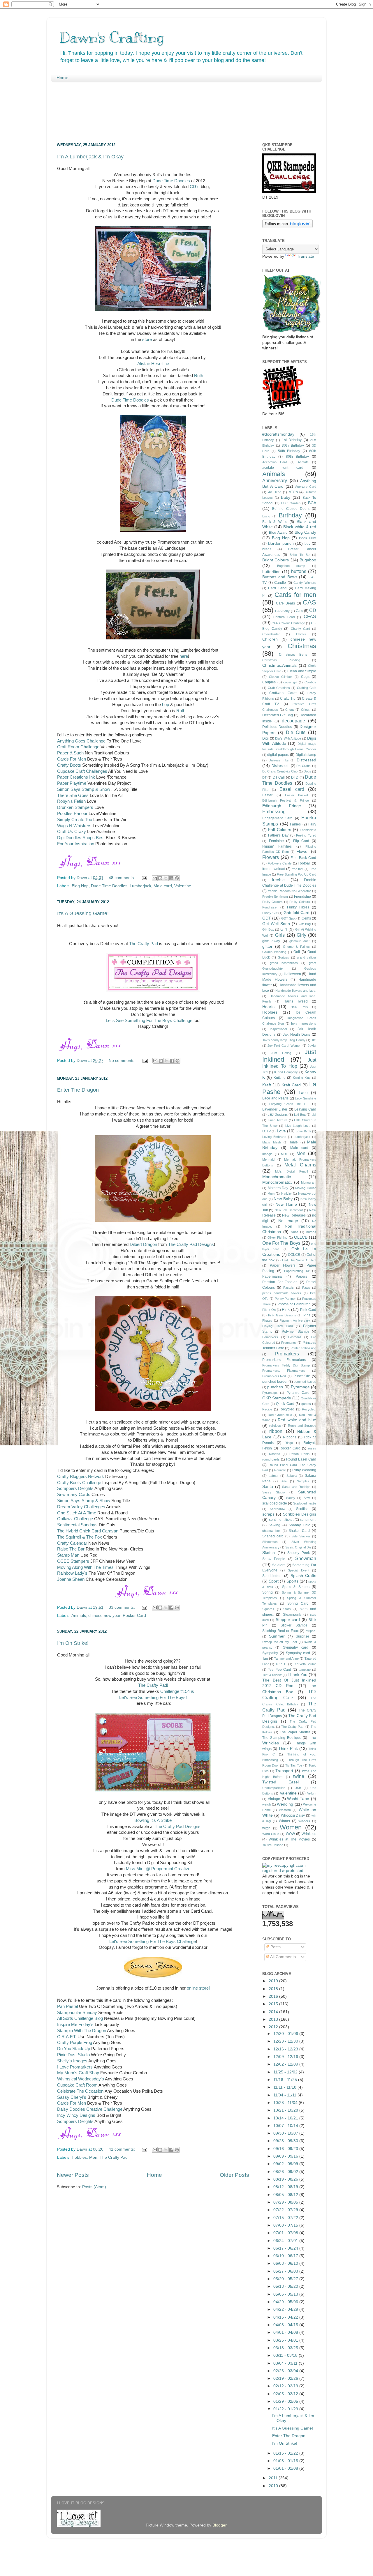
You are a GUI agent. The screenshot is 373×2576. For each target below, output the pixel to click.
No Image (288, 1221)
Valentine (183, 886)
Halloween (292, 974)
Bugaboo (308, 560)
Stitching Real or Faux (280, 1631)
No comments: (123, 1061)
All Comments (283, 1957)
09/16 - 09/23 (286, 2149)
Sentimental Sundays (77, 1525)
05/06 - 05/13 (286, 2294)
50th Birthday (289, 451)
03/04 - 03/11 (286, 2363)
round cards (271, 1459)
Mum (271, 1194)
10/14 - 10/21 (286, 2118)
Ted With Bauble (305, 1664)
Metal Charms (300, 1165)
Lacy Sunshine (306, 1098)
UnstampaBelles (274, 1788)
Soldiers (279, 1565)
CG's (195, 187)
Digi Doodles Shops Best (81, 838)
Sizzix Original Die (298, 1547)
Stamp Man (68, 1555)
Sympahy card (296, 1647)
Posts (275, 1947)
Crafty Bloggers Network (81, 1477)
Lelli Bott (300, 1115)
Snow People (274, 1559)
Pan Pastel (68, 2006)
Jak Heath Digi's (297, 1035)
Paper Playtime (72, 783)
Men (93, 2157)
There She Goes (73, 795)
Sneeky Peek (299, 1553)
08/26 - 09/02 (286, 2172)
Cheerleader (271, 634)
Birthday (290, 515)
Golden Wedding (274, 952)
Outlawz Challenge (75, 1519)
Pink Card (308, 1310)
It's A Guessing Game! (83, 913)
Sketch (269, 1553)
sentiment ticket (281, 1520)
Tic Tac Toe (294, 1765)
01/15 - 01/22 (286, 2453)
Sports (292, 1581)
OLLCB (301, 1237)
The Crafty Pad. (293, 1727)
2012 (274, 2027)
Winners (304, 1821)
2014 (274, 2012)
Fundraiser (270, 907)
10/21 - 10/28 (286, 2110)
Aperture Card (306, 487)
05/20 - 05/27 (286, 2279)
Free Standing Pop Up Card (297, 874)
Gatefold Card (297, 913)
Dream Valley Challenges (81, 1507)
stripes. (311, 1631)
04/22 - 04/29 (286, 2309)
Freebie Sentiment (275, 897)
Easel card (292, 789)
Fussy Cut (270, 913)
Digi (265, 738)
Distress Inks (279, 760)
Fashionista (308, 830)
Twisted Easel (280, 1782)
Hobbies (79, 2157)
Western (285, 1810)
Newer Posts (73, 2175)
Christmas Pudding (281, 660)
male (294, 1142)
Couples (269, 682)
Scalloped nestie (305, 1503)
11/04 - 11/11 (285, 2095)
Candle (280, 583)
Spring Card (298, 1603)
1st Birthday (292, 440)
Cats (299, 611)
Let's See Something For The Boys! (153, 1698)
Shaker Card (299, 1531)
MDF (284, 1154)
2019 (274, 1981)
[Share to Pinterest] (177, 878)
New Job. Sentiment (289, 1210)
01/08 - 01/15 (286, 2461)
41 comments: (122, 2149)
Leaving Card (305, 1109)
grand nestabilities (284, 963)
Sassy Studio (273, 1492)
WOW (290, 1834)
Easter (267, 795)
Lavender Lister (275, 1109)
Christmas (302, 646)
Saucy (291, 1498)
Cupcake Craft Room (77, 2085)
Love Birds (303, 1131)
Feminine (276, 841)
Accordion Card (275, 462)
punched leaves (305, 1382)
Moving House (306, 1188)
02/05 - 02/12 (286, 2394)
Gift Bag (305, 924)
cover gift (290, 682)
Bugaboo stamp (291, 566)
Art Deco (275, 492)
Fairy (312, 824)
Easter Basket (297, 795)
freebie (278, 880)
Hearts (268, 1007)
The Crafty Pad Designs (191, 1244)
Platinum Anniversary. (295, 1320)
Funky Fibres (298, 907)
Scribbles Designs (300, 1514)
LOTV (266, 1131)
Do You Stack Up (74, 2049)
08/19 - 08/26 (286, 2179)
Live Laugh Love (298, 1126)
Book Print (308, 538)
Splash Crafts (303, 1576)
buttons (299, 571)
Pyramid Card (298, 1393)
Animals (79, 1616)
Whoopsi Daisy (293, 1815)
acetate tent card (283, 468)
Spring (268, 1592)
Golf (297, 952)
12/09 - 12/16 (286, 2057)
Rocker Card (134, 1616)
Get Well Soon (276, 924)
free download (274, 869)
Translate (306, 256)
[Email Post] (144, 878)
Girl (284, 929)
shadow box (271, 1531)
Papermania (272, 1276)
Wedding (285, 1804)
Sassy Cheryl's (72, 2097)
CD (313, 610)
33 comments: (122, 1607)
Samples (303, 1481)
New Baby (283, 1199)
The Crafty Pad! (153, 1685)
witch (266, 1828)
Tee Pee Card (279, 1670)
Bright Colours (276, 560)
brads (267, 549)
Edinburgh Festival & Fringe (286, 800)
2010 (274, 2486)
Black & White (275, 522)
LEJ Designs (278, 1115)
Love (281, 1131)
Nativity (286, 1194)
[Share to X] (166, 878)
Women (291, 1827)
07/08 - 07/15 (286, 2225)
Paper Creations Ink (76, 777)
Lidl (314, 1115)
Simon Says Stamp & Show (84, 789)
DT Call (279, 777)
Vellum (312, 1793)
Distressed (306, 760)
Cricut (290, 710)
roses (312, 1448)
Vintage (274, 1799)
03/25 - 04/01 (286, 2340)
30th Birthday (293, 445)
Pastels (288, 1288)
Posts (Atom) (94, 2187)
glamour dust (299, 941)
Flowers (271, 857)
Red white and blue (297, 1420)
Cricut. (306, 710)
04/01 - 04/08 (286, 2332)
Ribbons (290, 1437)
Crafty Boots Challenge (79, 1483)
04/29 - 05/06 (286, 2302)
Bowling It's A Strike (153, 1820)
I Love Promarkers (75, 2067)
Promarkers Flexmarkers (284, 1360)
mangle (267, 1154)
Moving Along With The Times (85, 1567)
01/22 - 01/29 (286, 2409)
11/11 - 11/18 (285, 2087)
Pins (307, 1315)
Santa (268, 1487)
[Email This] (155, 878)
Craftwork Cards (283, 693)
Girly (301, 935)
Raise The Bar (71, 1549)
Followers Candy (280, 863)
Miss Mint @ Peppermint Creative (158, 1869)
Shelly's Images (72, 2061)
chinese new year (104, 1616)
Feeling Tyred (306, 835)
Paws (306, 1288)
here (184, 656)
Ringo (289, 1443)
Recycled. (309, 1409)
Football (304, 863)
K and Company (286, 1072)
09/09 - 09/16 (286, 2156)
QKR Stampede (277, 1398)
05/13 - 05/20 (286, 2286)
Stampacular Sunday (77, 2013)
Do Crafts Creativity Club (280, 771)
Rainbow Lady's (72, 1573)
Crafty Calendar (72, 1543)
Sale (284, 1481)
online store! (198, 1988)
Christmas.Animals (279, 665)
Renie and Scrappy (302, 1426)
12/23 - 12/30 (286, 2041)
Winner (285, 1821)
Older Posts (234, 2175)
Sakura (292, 1476)
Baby (286, 497)
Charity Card (300, 629)
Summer (277, 1636)
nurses (311, 1232)
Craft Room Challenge (78, 747)
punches (275, 1387)
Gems (306, 918)
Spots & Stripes (296, 1587)
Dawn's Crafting (112, 37)
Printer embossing (303, 1348)
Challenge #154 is (178, 1691)
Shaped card (273, 1536)
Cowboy (310, 682)
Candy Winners (305, 583)
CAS (309, 602)
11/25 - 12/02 (286, 2072)
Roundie (280, 1470)
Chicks (301, 634)
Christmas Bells (293, 655)
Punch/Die (302, 1376)
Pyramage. (270, 1393)
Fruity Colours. (300, 902)
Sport (274, 1581)
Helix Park (299, 1007)
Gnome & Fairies (296, 947)
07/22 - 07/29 (286, 2210)
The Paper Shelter (295, 1732)
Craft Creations (279, 688)
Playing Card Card (278, 1326)
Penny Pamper (285, 1299)
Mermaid (268, 1159)
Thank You (298, 1675)
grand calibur (307, 957)
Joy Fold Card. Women (284, 1046)
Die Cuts (296, 732)
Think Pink (288, 1749)
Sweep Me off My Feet (280, 1642)
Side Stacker (301, 1536)
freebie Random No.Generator (290, 891)
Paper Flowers (283, 1265)
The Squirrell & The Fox (80, 1537)
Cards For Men (72, 759)
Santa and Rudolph (296, 1487)
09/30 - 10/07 (286, 2133)
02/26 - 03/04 (286, 2371)
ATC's (293, 492)
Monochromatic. (277, 1182)
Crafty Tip (288, 699)
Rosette (275, 1454)
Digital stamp (306, 755)
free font (298, 869)
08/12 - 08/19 (286, 2187)
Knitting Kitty (302, 1078)
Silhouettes (270, 1542)
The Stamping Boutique (282, 1738)
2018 (274, 1989)
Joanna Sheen (71, 1579)
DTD (295, 777)
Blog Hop (80, 886)
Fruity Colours (272, 902)
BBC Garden (291, 503)
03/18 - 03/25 (286, 2348)
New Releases (294, 1215)
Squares (268, 1609)
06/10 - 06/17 (286, 2256)
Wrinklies (309, 1834)
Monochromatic (277, 1177)
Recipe (267, 1409)
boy (307, 544)
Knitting (280, 1078)
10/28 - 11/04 (286, 2103)
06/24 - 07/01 (286, 2241)
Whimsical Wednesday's (81, 2079)
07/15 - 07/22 (286, 2218)
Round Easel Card (301, 1459)
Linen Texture (278, 1120)
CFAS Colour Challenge (288, 623)
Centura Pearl (284, 617)
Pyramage (300, 1387)
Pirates (267, 1320)
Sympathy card (298, 1653)
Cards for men (295, 595)
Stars (287, 1609)
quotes (306, 1404)
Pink (286, 1310)
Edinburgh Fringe (282, 806)
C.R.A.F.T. (67, 2037)
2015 (274, 2004)
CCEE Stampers (73, 1561)
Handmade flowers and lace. (296, 991)
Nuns (295, 1232)
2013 (274, 2019)
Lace (303, 1093)
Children (270, 639)
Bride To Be (300, 555)
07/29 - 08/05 (286, 2202)
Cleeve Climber (280, 677)
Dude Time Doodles (171, 181)
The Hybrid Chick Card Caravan (88, 1531)
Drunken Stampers (75, 807)
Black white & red (300, 527)
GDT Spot (288, 918)
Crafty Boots (69, 765)
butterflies (271, 572)
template (305, 1670)
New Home (286, 1204)
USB (298, 1788)
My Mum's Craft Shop (78, 2073)
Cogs (305, 677)
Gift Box (268, 929)
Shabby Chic (299, 1525)
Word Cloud (271, 1834)
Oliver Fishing (277, 1237)
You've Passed (273, 1845)
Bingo (266, 516)
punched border (275, 1382)
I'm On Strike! (73, 1643)
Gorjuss (283, 957)
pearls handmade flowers (282, 1293)
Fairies (295, 824)
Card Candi (278, 588)
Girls (280, 935)
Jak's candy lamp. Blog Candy (284, 1040)
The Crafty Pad (144, 944)
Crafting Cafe (307, 688)
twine (299, 1776)
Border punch (281, 543)
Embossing (274, 811)
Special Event (299, 1570)
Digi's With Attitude (288, 738)
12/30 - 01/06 (286, 2034)
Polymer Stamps (296, 1332)
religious (275, 1426)
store (147, 340)
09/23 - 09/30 (286, 2141)
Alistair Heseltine (153, 364)
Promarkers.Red (274, 1376)
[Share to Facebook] (171, 878)
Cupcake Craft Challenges (82, 771)
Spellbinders (272, 1576)
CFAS (310, 616)
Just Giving (281, 1053)
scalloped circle (275, 1503)
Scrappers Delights (75, 1488)
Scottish (302, 1509)
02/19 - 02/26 (286, 2378)
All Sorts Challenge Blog (80, 2018)
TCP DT (281, 1664)
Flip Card (301, 841)
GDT (267, 918)
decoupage (293, 721)
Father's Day (278, 835)
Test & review (272, 1675)
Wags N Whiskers (74, 826)
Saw (307, 1498)
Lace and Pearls (275, 1098)
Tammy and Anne (286, 1659)
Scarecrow (278, 1509)
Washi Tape (298, 1799)
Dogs (307, 771)
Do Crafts (303, 766)
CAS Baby (282, 611)
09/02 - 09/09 (286, 2164)
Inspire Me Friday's (75, 2025)
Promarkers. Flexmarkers (284, 1371)
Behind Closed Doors (291, 509)
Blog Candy (305, 532)
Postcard (295, 1337)
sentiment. (308, 1520)
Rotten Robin (299, 1454)
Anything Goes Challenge (81, 741)
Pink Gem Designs (282, 1315)
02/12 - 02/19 (286, 2386)
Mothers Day (278, 1188)
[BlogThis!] (160, 878)
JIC (314, 1040)
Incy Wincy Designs (76, 2115)
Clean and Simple (302, 671)
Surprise (302, 1636)
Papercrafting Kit (297, 1271)
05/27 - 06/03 (286, 2271)
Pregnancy (289, 1343)
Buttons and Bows (280, 577)
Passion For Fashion (280, 1282)
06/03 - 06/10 (286, 2263)
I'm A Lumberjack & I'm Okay (90, 157)
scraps (268, 1514)
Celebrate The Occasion (80, 2091)
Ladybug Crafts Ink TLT (289, 1104)
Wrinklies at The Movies (289, 1839)
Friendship (302, 897)
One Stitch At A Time (77, 1513)
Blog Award (278, 533)
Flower (303, 852)
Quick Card (285, 1404)
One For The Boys (281, 1243)
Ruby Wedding (304, 1470)
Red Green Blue (280, 1415)
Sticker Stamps (294, 1625)
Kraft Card (291, 1085)
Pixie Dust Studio (73, 2055)
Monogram (309, 1182)
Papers (301, 1276)
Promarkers (287, 1354)
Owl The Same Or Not (299, 1260)
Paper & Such (70, 753)
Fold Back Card (303, 858)
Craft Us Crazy (72, 832)
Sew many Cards (74, 1495)
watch (266, 1804)
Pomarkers (270, 1337)
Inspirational (278, 1029)
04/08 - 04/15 (286, 2325)
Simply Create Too (75, 820)
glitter (267, 946)
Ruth (199, 376)
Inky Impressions (304, 1023)
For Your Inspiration (76, 844)
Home (62, 78)
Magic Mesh (272, 1142)
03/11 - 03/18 (286, 2355)
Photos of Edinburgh (294, 1304)
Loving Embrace (274, 1137)
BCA (312, 503)
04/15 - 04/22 (286, 2317)
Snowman (306, 1558)
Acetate (303, 462)
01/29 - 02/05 (286, 2401)
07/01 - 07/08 (286, 2233)
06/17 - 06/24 (286, 2248)
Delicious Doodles (277, 727)
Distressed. (280, 766)
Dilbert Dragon (143, 1244)
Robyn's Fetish (71, 801)
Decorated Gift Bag (278, 715)
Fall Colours (279, 830)
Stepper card (288, 1620)
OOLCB (294, 1255)
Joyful (312, 1046)
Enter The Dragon (78, 1090)
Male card (163, 886)
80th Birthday (297, 457)
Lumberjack (140, 886)
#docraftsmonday (278, 434)
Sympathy (270, 1653)
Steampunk (292, 1615)
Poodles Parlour (72, 814)
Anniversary (275, 480)
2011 (274, 2478)
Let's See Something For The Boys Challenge (149, 1021)
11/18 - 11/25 (286, 2080)
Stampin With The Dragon (82, 2031)
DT (264, 777)
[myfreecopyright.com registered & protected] (289, 1871)
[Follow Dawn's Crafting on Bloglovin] (287, 227)
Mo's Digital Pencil (291, 1171)
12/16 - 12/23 (286, 2049)
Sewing (274, 1525)
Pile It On (269, 1310)
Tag (265, 1659)
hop (166, 705)
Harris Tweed (296, 1001)
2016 (274, 1996)
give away (271, 941)
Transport (284, 1771)
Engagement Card (277, 818)
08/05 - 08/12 (286, 2195)
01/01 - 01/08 (286, 2468)
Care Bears (285, 603)
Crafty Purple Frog (75, 2043)
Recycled (287, 1409)
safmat (273, 1476)
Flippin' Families (277, 846)
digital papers (278, 755)
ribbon (276, 1431)
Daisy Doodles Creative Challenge (90, 2109)
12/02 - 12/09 (286, 2064)
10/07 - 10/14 (286, 2126)
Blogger (219, 2525)
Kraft (267, 1085)
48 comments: (122, 878)
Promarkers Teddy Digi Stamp (286, 1365)
